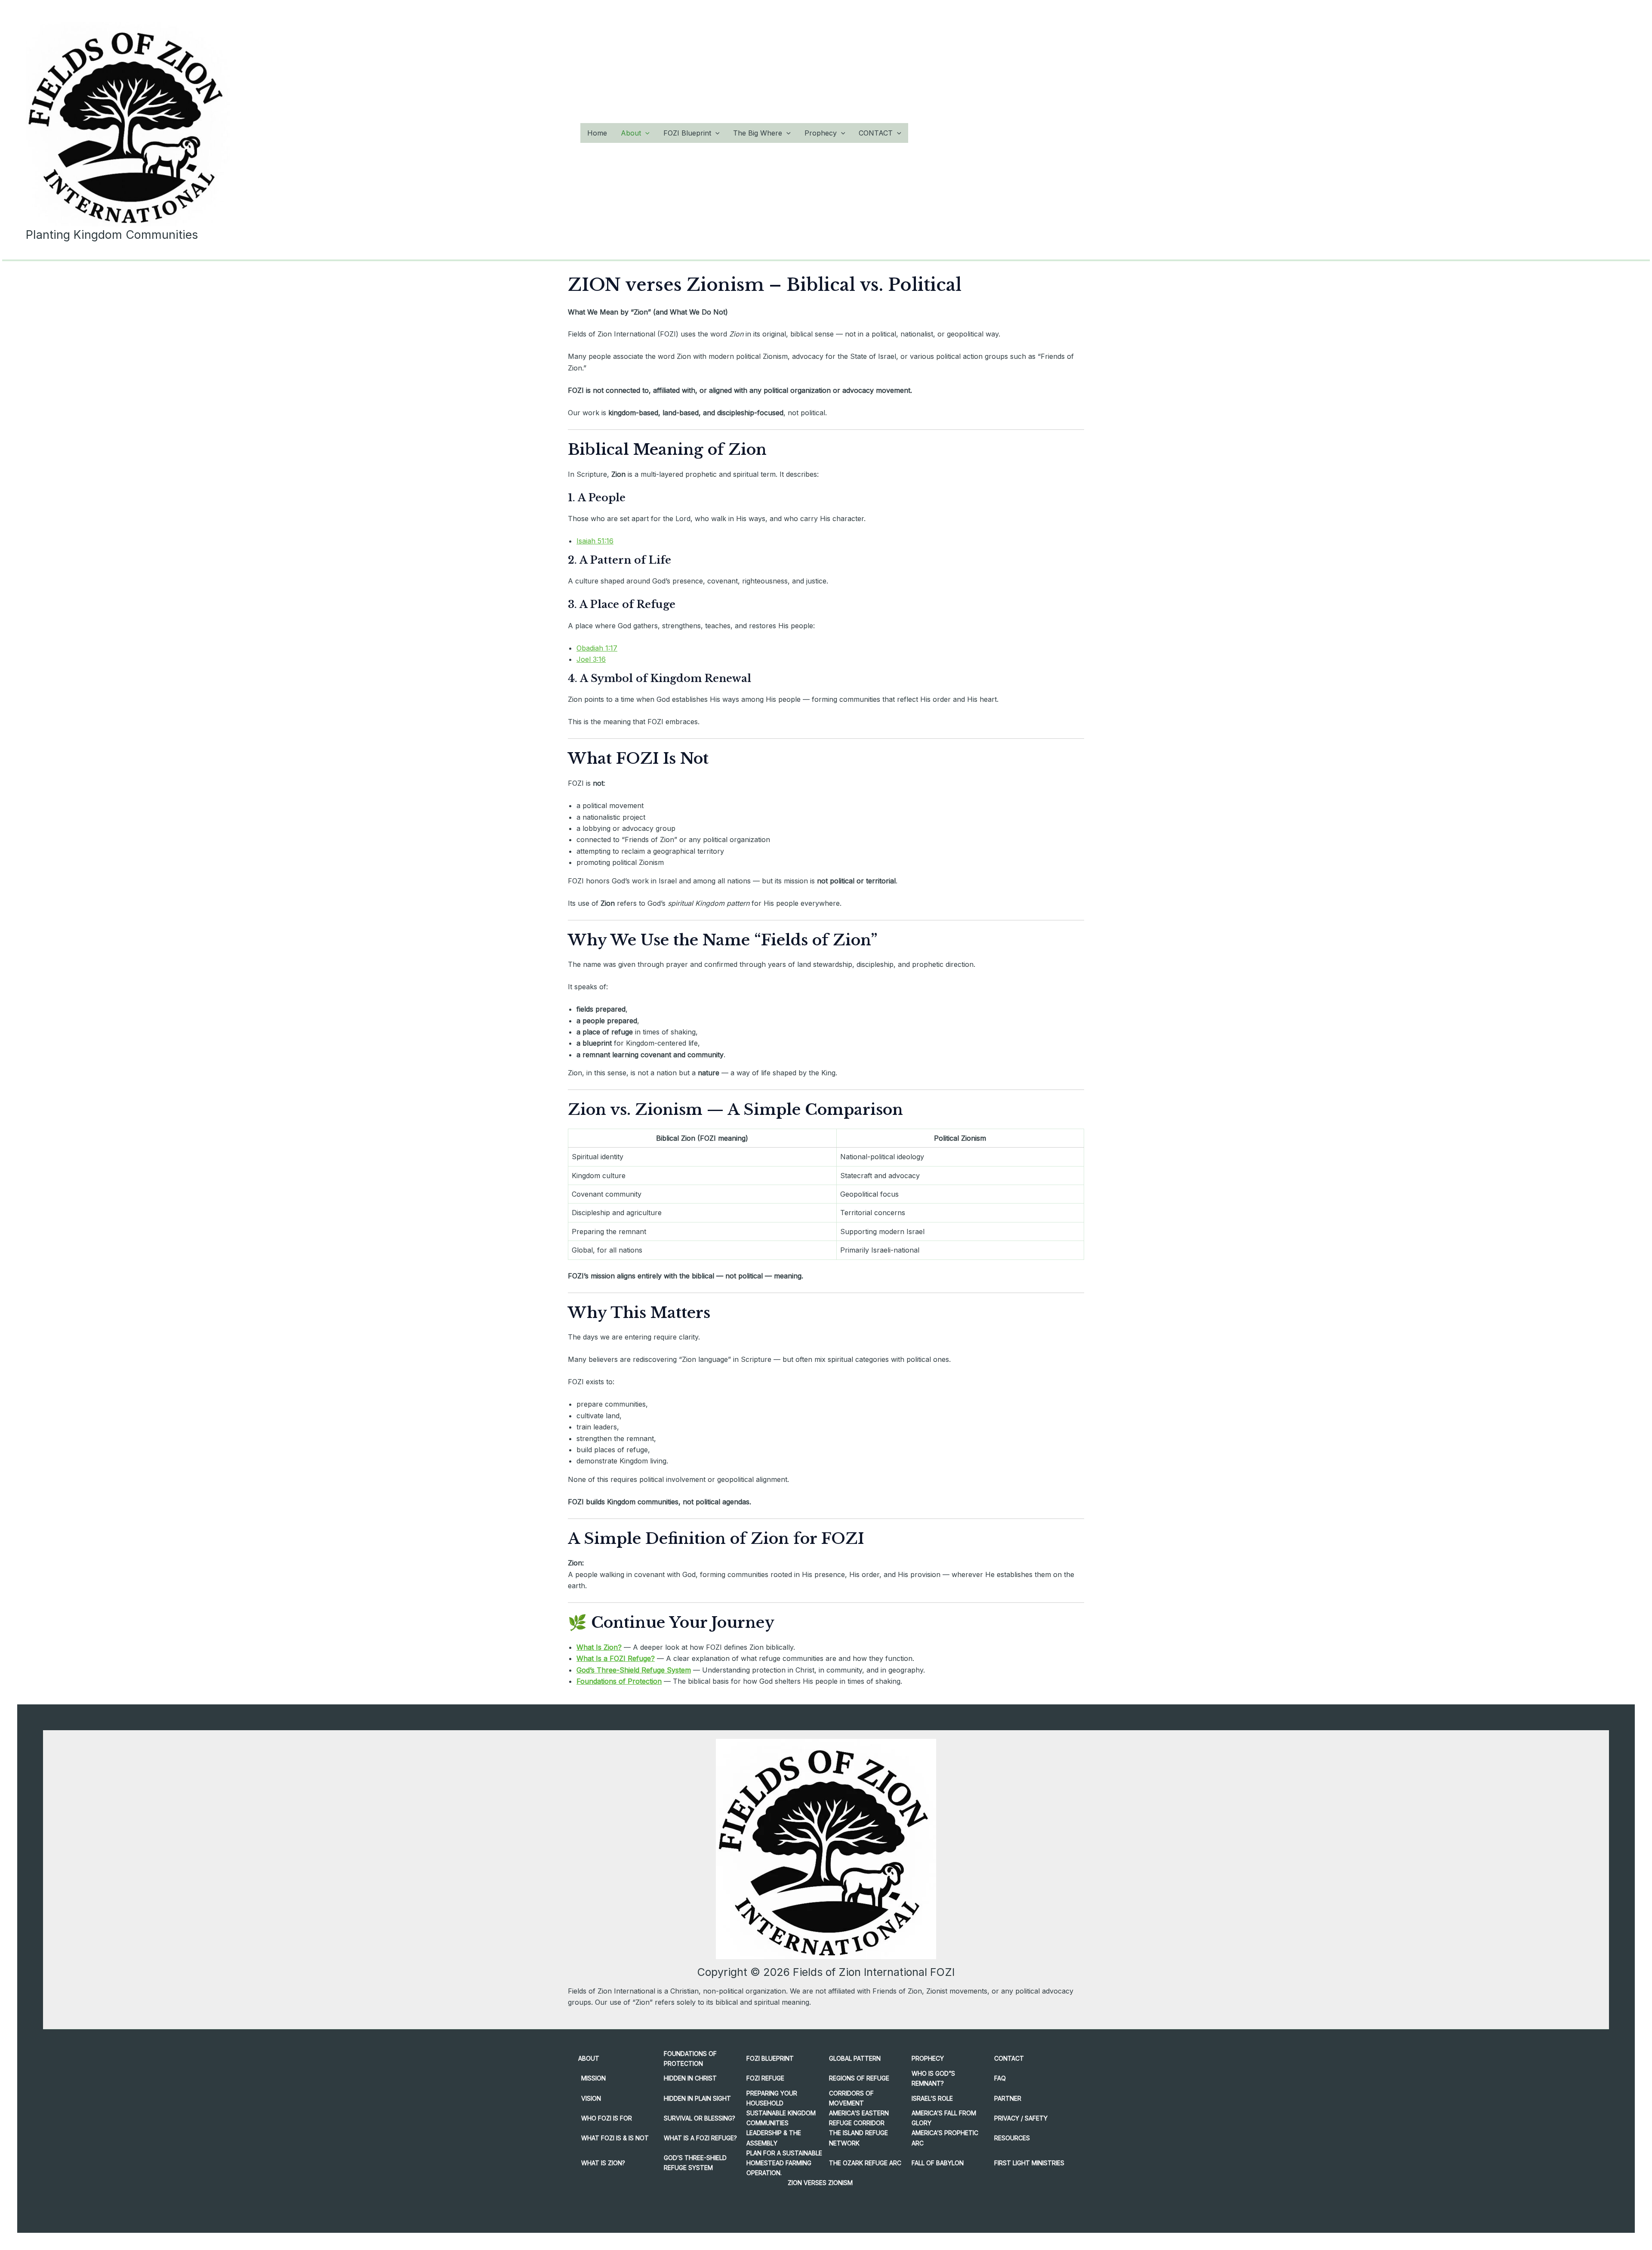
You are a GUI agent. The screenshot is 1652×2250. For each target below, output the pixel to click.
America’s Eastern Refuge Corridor (859, 2118)
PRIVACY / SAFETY (1021, 2118)
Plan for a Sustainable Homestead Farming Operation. (784, 2163)
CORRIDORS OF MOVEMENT (851, 2098)
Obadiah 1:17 (597, 648)
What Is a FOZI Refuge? (616, 1658)
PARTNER (1008, 2098)
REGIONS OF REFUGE (859, 2078)
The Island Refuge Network (858, 2138)
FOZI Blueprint (687, 133)
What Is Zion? (599, 1647)
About (631, 133)
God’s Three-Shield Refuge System (634, 1670)
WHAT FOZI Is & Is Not (615, 2138)
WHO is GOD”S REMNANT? (933, 2078)
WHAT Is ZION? (603, 2163)
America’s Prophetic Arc (945, 2138)
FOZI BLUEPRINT (770, 2058)
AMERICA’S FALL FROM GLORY (944, 2118)
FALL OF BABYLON (938, 2163)
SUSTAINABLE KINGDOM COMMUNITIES (781, 2118)
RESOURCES (1012, 2138)
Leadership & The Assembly (774, 2138)
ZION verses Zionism (820, 2183)
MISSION (593, 2078)
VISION (591, 2098)
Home (597, 133)
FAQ (1000, 2078)
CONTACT (876, 133)
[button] (645, 133)
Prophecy (821, 133)
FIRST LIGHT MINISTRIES (1029, 2163)
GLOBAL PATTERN (855, 2058)
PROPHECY (928, 2058)
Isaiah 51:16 (595, 541)
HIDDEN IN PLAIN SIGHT (697, 2098)
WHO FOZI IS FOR (607, 2118)
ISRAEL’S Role (932, 2098)
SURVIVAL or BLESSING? (700, 2118)
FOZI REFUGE (765, 2078)
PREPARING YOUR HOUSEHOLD (772, 2098)
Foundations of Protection (619, 1681)
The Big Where (758, 133)
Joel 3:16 (591, 659)
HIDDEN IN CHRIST (690, 2078)
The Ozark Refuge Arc (865, 2163)
